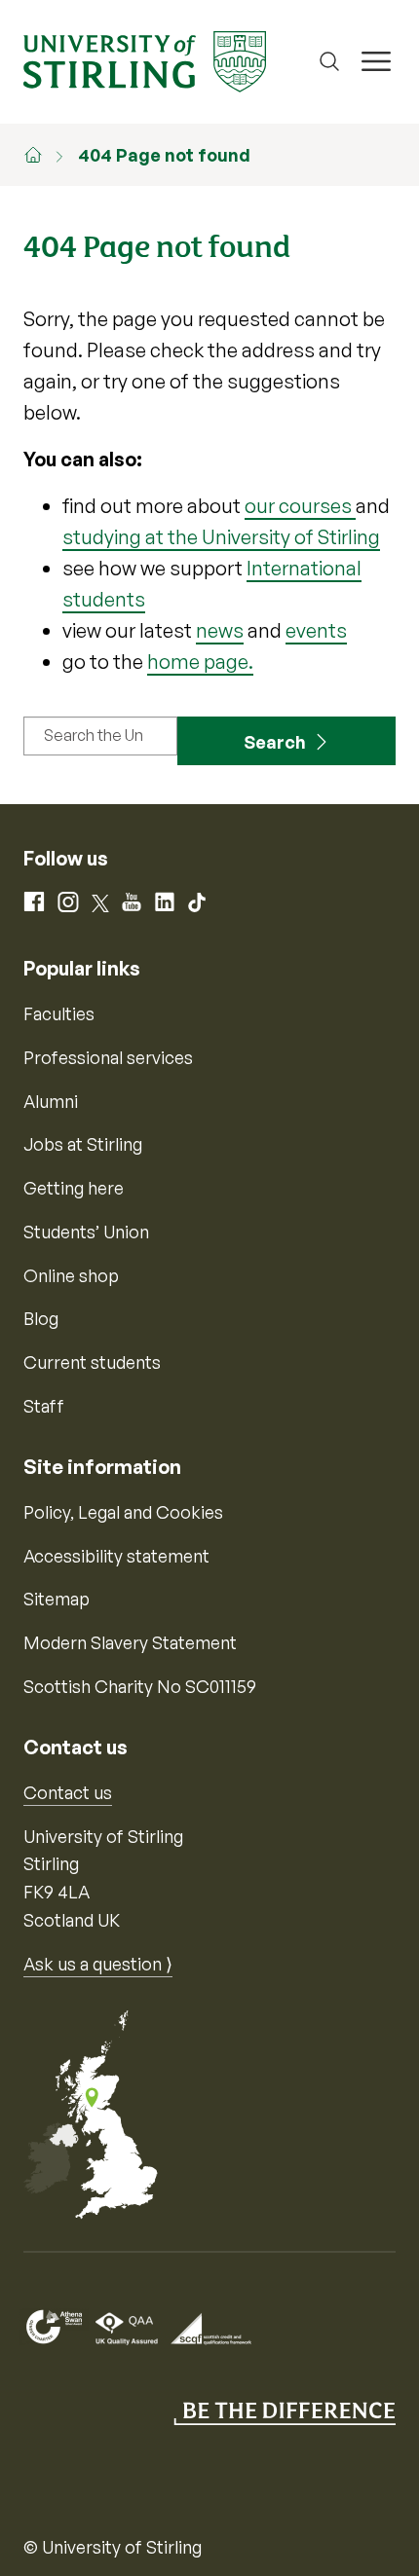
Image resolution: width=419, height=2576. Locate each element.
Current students (92, 1362)
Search (275, 742)
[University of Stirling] (145, 59)
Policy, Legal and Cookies (123, 1512)
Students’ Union (86, 1232)
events (316, 630)
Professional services (108, 1057)
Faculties (59, 1013)
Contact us (68, 1792)
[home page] (43, 155)
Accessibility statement (116, 1556)
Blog (41, 1318)
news (220, 630)
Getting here (74, 1188)
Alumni (51, 1101)
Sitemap (57, 1599)
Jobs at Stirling (83, 1144)
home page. (200, 662)
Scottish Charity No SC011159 (140, 1686)
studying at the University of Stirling (221, 537)
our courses (300, 506)
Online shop (71, 1275)
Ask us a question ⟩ (98, 1964)
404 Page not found (164, 155)
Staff (44, 1406)
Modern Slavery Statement (130, 1642)
